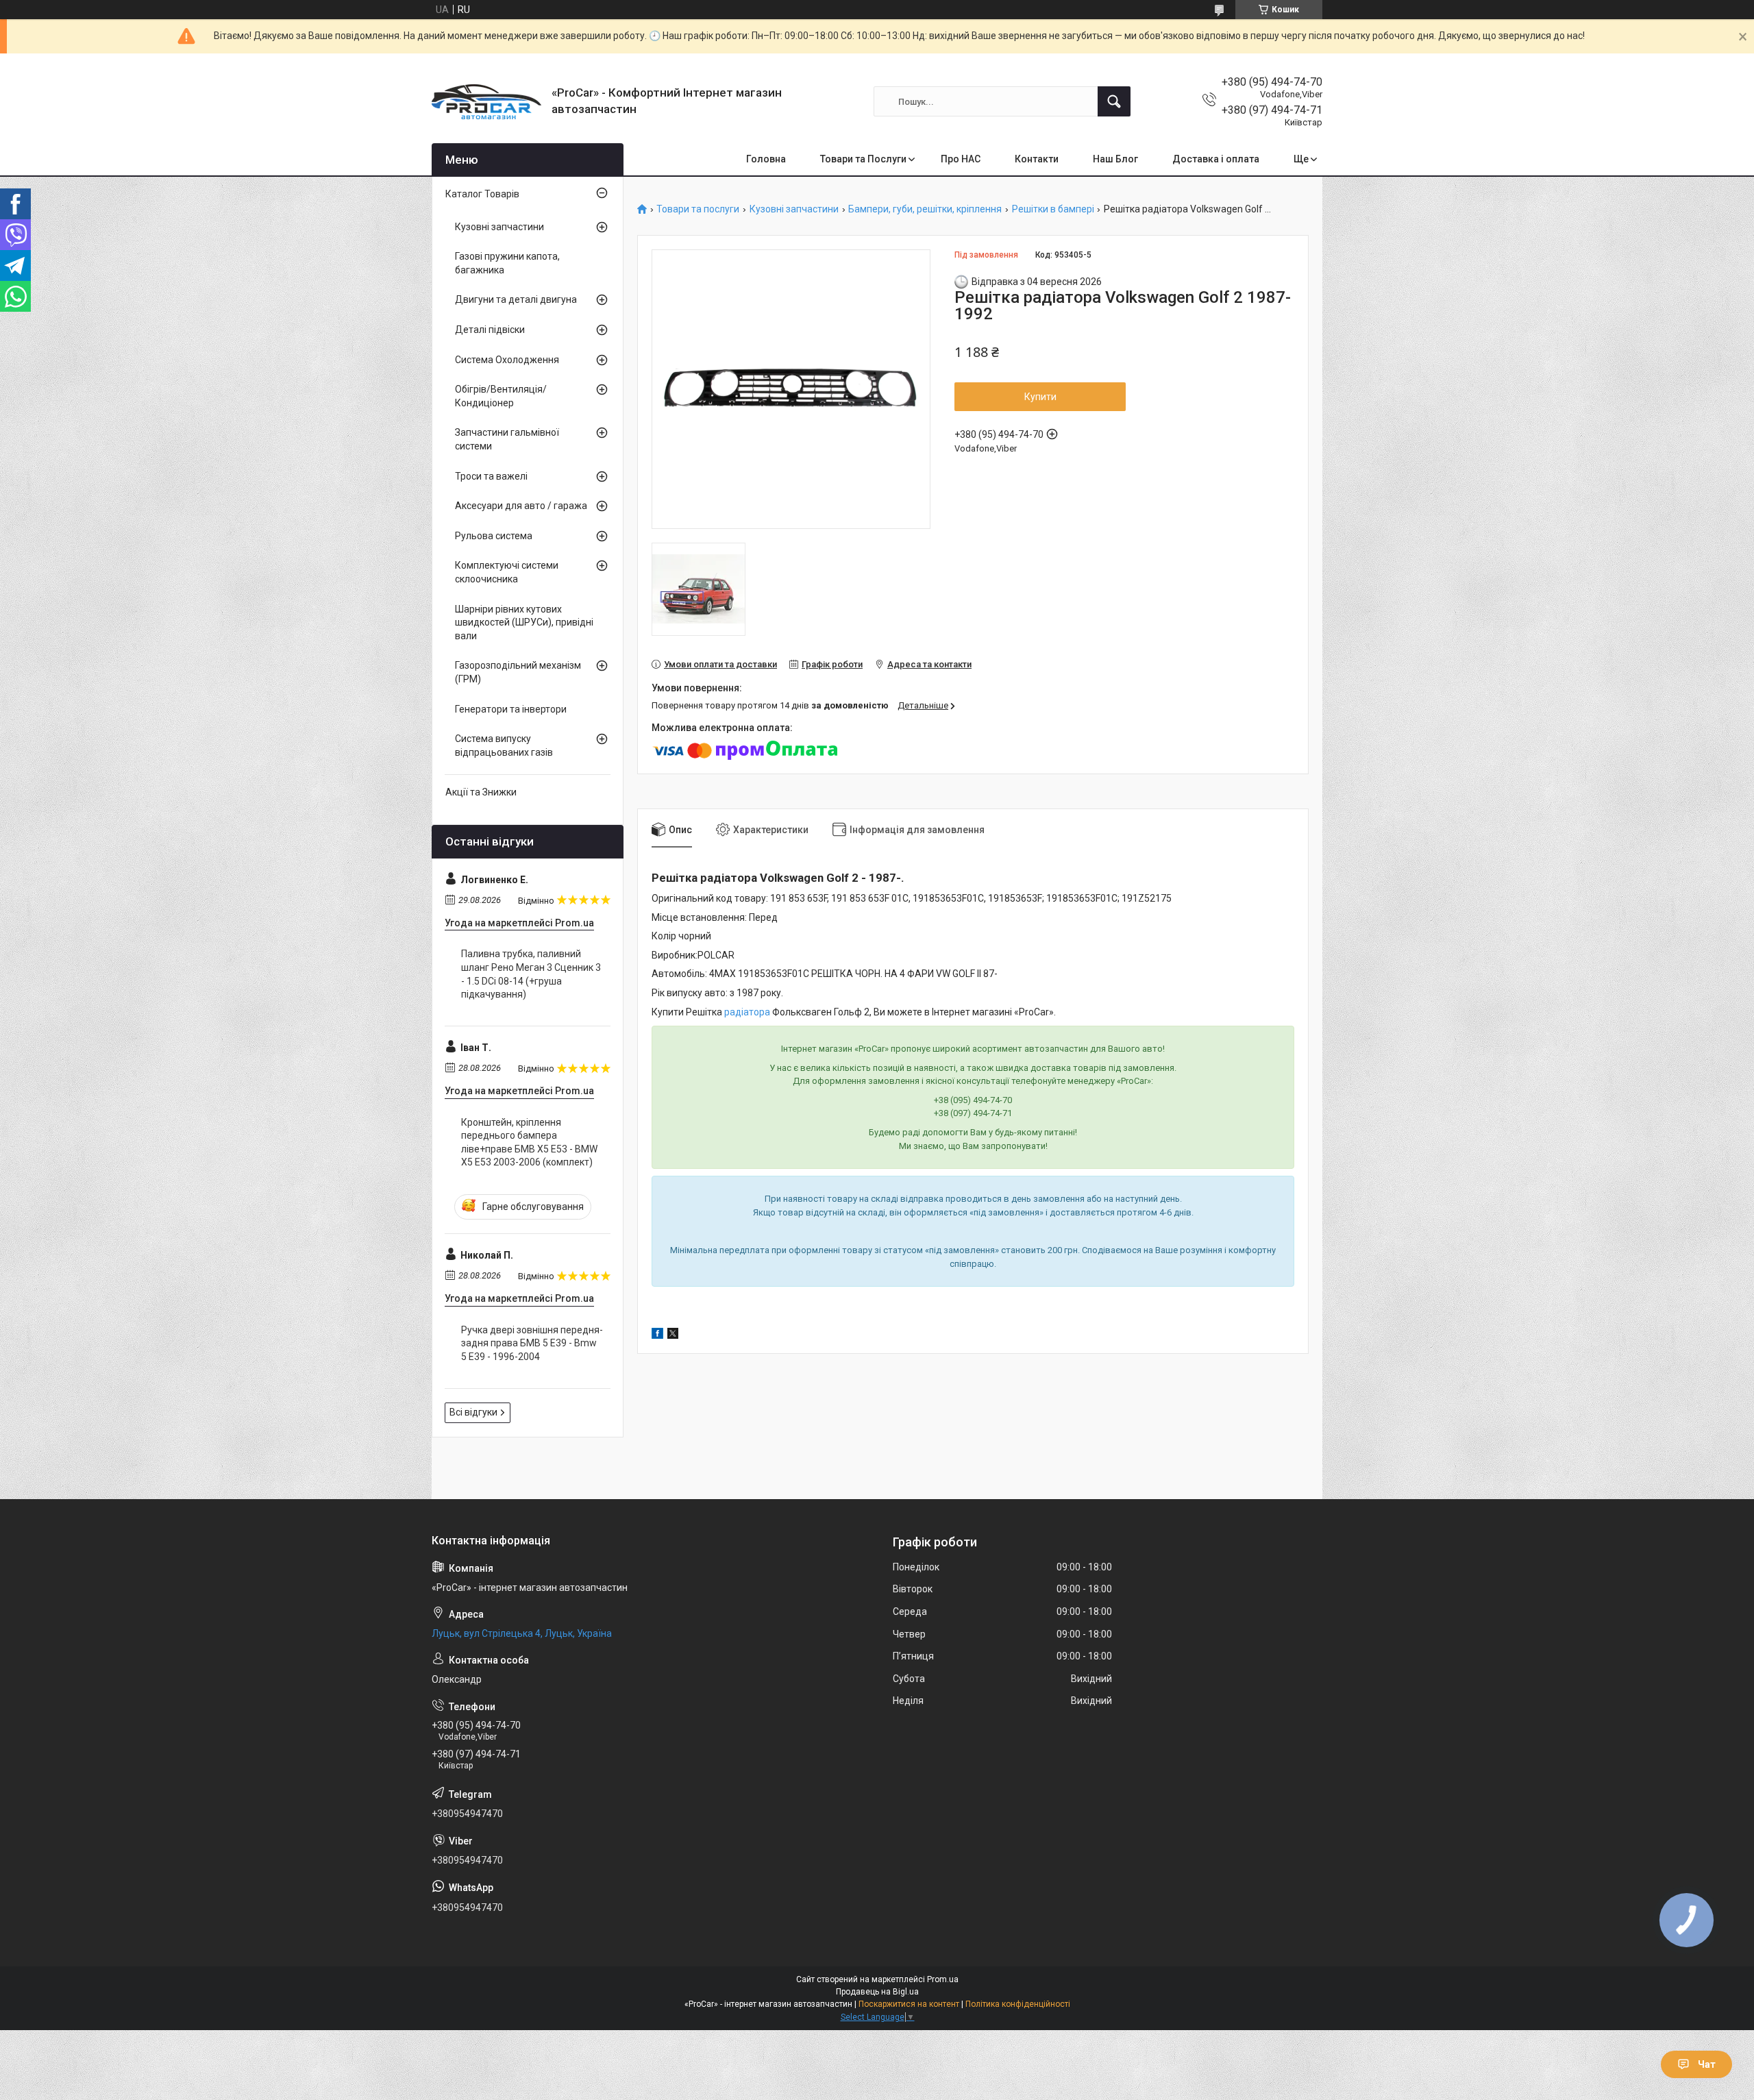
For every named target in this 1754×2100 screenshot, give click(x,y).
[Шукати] (1114, 101)
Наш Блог (1115, 159)
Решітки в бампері (1053, 209)
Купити (1040, 397)
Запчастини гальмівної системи (507, 439)
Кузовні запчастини (794, 209)
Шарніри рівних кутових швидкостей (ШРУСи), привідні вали (524, 622)
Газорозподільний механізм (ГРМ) (518, 672)
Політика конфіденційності (1018, 2004)
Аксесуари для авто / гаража (521, 506)
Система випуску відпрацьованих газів (504, 745)
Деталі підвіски (490, 330)
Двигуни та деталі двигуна (516, 299)
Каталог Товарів (482, 194)
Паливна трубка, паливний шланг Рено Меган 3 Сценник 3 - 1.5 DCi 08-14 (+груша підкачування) (531, 974)
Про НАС (961, 159)
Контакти (1037, 159)
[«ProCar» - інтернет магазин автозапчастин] (486, 102)
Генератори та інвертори (511, 709)
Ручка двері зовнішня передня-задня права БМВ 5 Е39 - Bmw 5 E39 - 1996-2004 (532, 1343)
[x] (673, 1335)
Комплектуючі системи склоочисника (507, 572)
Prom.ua (943, 1979)
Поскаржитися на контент (909, 2004)
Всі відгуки (473, 1412)
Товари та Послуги (863, 159)
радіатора (747, 1012)
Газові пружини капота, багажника (507, 263)
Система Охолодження (507, 360)
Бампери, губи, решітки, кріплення (925, 209)
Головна (766, 159)
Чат (1707, 2064)
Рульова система (494, 536)
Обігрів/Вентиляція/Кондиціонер (501, 396)
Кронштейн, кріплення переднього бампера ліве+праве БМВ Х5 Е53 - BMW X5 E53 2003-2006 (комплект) (529, 1142)
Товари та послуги (698, 209)
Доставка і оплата (1216, 159)
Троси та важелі (491, 476)
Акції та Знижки (481, 792)
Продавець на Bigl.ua (877, 1992)
